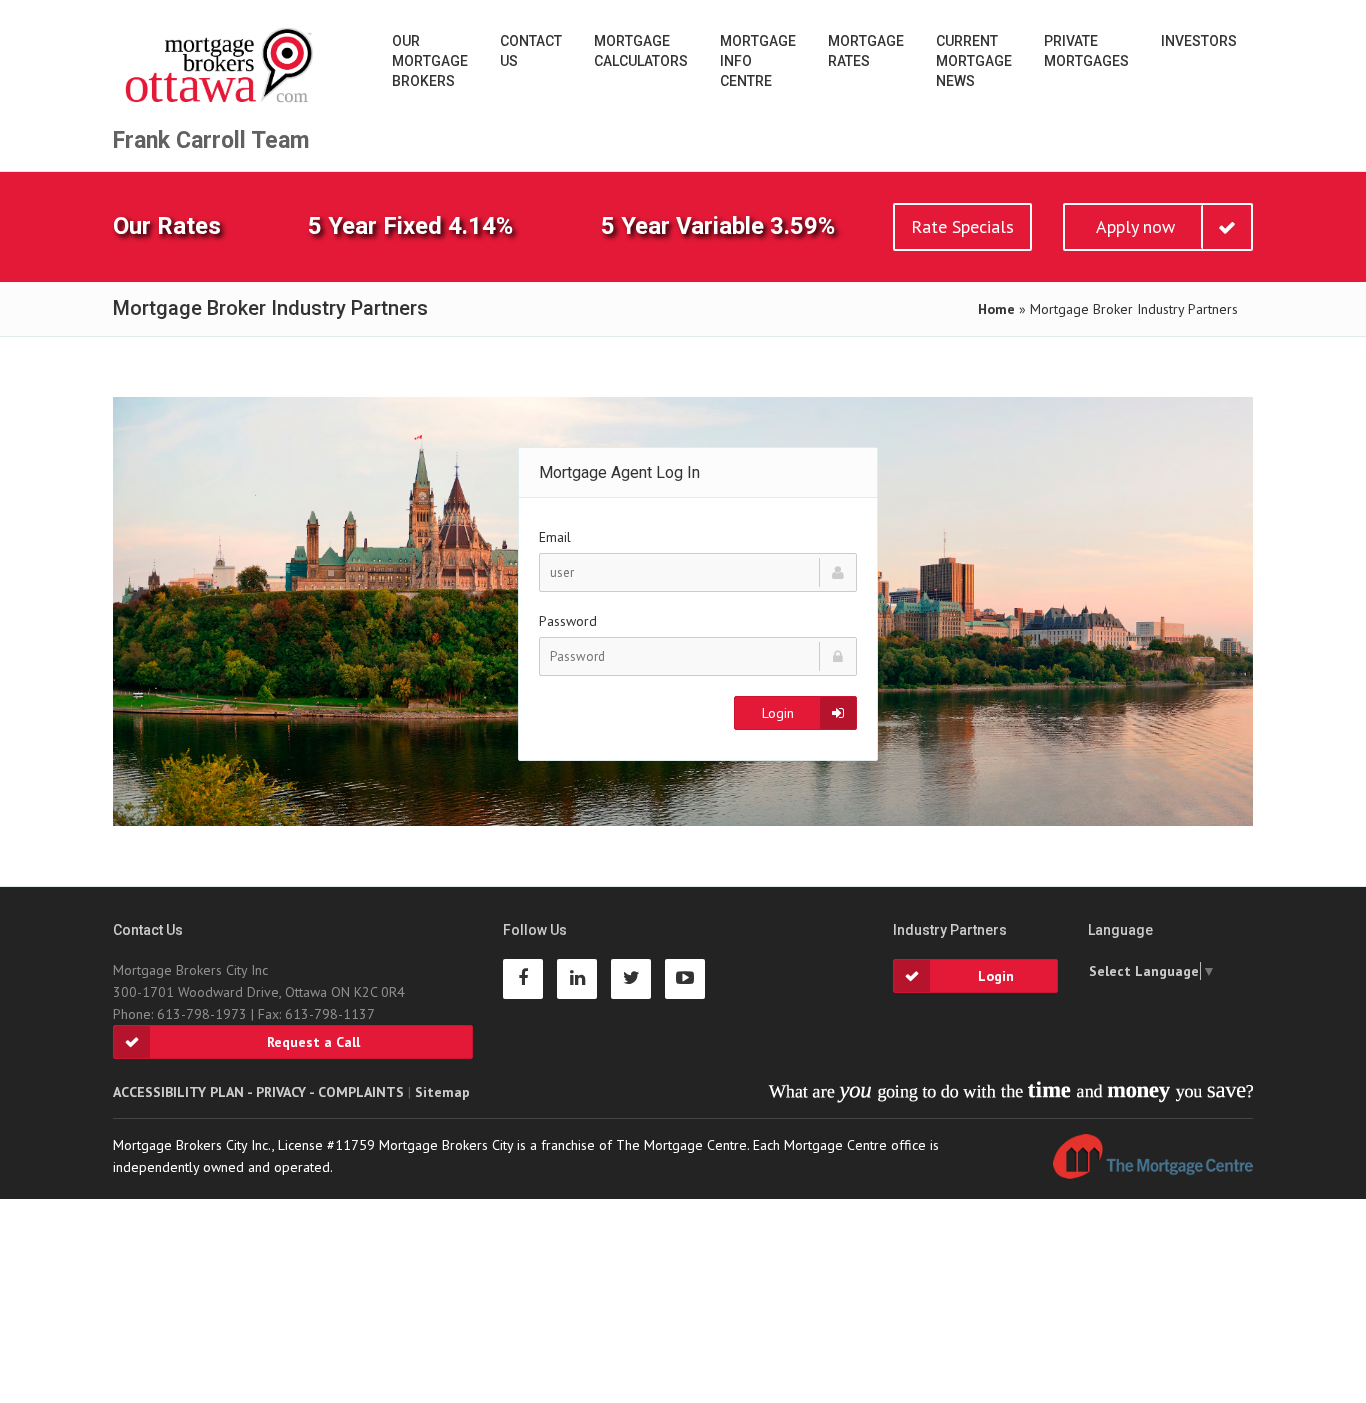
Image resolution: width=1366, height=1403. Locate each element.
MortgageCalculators (641, 51)
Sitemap (442, 1092)
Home (996, 309)
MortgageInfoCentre (758, 61)
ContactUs (531, 51)
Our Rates (167, 226)
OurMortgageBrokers (430, 61)
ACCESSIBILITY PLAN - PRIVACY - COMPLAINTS (258, 1092)
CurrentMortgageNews (974, 61)
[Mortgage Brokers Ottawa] (220, 66)
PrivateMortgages (1086, 51)
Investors (1199, 41)
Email (555, 537)
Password (568, 621)
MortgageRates (866, 51)
